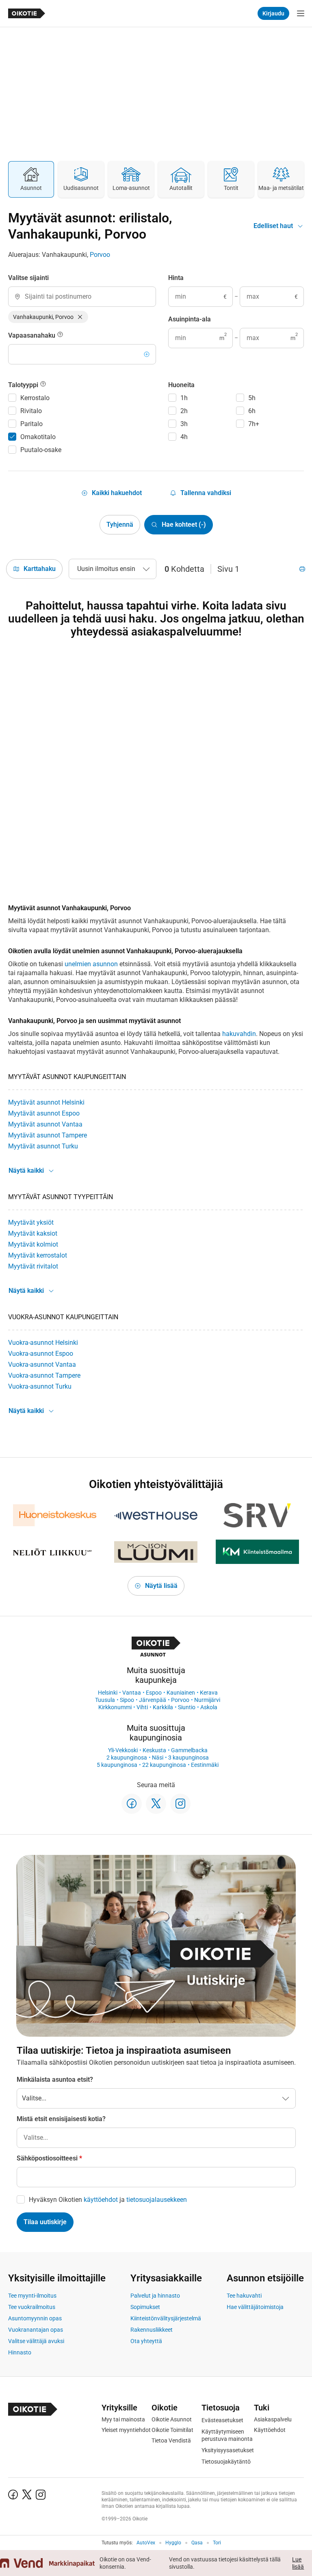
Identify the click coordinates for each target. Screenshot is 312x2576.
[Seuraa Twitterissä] (156, 1804)
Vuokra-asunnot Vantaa (42, 1364)
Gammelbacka (189, 1750)
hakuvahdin (239, 1034)
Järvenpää (153, 1700)
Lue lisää (298, 2563)
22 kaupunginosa (164, 1765)
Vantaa (132, 1693)
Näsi (158, 1758)
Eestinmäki (205, 1765)
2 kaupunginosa (127, 1758)
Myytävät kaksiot (33, 1233)
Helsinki (108, 1693)
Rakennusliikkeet (152, 2330)
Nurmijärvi (207, 1700)
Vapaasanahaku (32, 335)
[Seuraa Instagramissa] (180, 1804)
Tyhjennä (120, 524)
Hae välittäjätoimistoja (255, 2307)
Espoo (154, 1693)
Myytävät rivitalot (33, 1266)
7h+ (254, 424)
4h (184, 437)
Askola (209, 1707)
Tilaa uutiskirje (45, 2222)
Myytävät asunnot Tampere (48, 1135)
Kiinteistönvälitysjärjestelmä (166, 2318)
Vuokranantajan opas (36, 2330)
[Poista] (80, 317)
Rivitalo (31, 411)
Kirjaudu (273, 13)
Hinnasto (20, 2352)
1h (184, 398)
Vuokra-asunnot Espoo (41, 1354)
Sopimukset (145, 2307)
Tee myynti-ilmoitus (32, 2296)
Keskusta (154, 1750)
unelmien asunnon (91, 964)
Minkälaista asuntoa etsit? (55, 2080)
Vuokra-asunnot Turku (40, 1386)
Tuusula (105, 1700)
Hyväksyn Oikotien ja (108, 2200)
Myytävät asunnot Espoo (44, 1113)
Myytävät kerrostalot (38, 1255)
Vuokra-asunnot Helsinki (43, 1343)
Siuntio (187, 1707)
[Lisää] (147, 354)
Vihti (142, 1707)
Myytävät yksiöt (31, 1222)
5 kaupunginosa (117, 1765)
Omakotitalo (38, 437)
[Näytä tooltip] (60, 336)
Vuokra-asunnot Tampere (44, 1375)
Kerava (209, 1693)
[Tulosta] (302, 569)
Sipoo (127, 1700)
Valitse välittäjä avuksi (36, 2341)
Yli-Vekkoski (123, 1750)
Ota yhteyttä (146, 2341)
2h (184, 411)
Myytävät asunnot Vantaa (45, 1124)
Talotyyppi (24, 385)
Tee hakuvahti (244, 2296)
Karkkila (163, 1707)
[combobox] (82, 297)
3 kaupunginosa (188, 1758)
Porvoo (100, 255)
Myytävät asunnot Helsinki (46, 1102)
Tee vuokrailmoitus (32, 2307)
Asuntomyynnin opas (35, 2318)
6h (252, 411)
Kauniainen (181, 1693)
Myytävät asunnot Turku (43, 1146)
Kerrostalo (35, 398)
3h (184, 424)
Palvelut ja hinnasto (155, 2296)
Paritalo (31, 424)
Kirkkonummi (115, 1707)
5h (252, 398)
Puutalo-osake (41, 450)
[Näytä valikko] (301, 13)
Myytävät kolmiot (33, 1244)
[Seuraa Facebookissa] (132, 1804)
